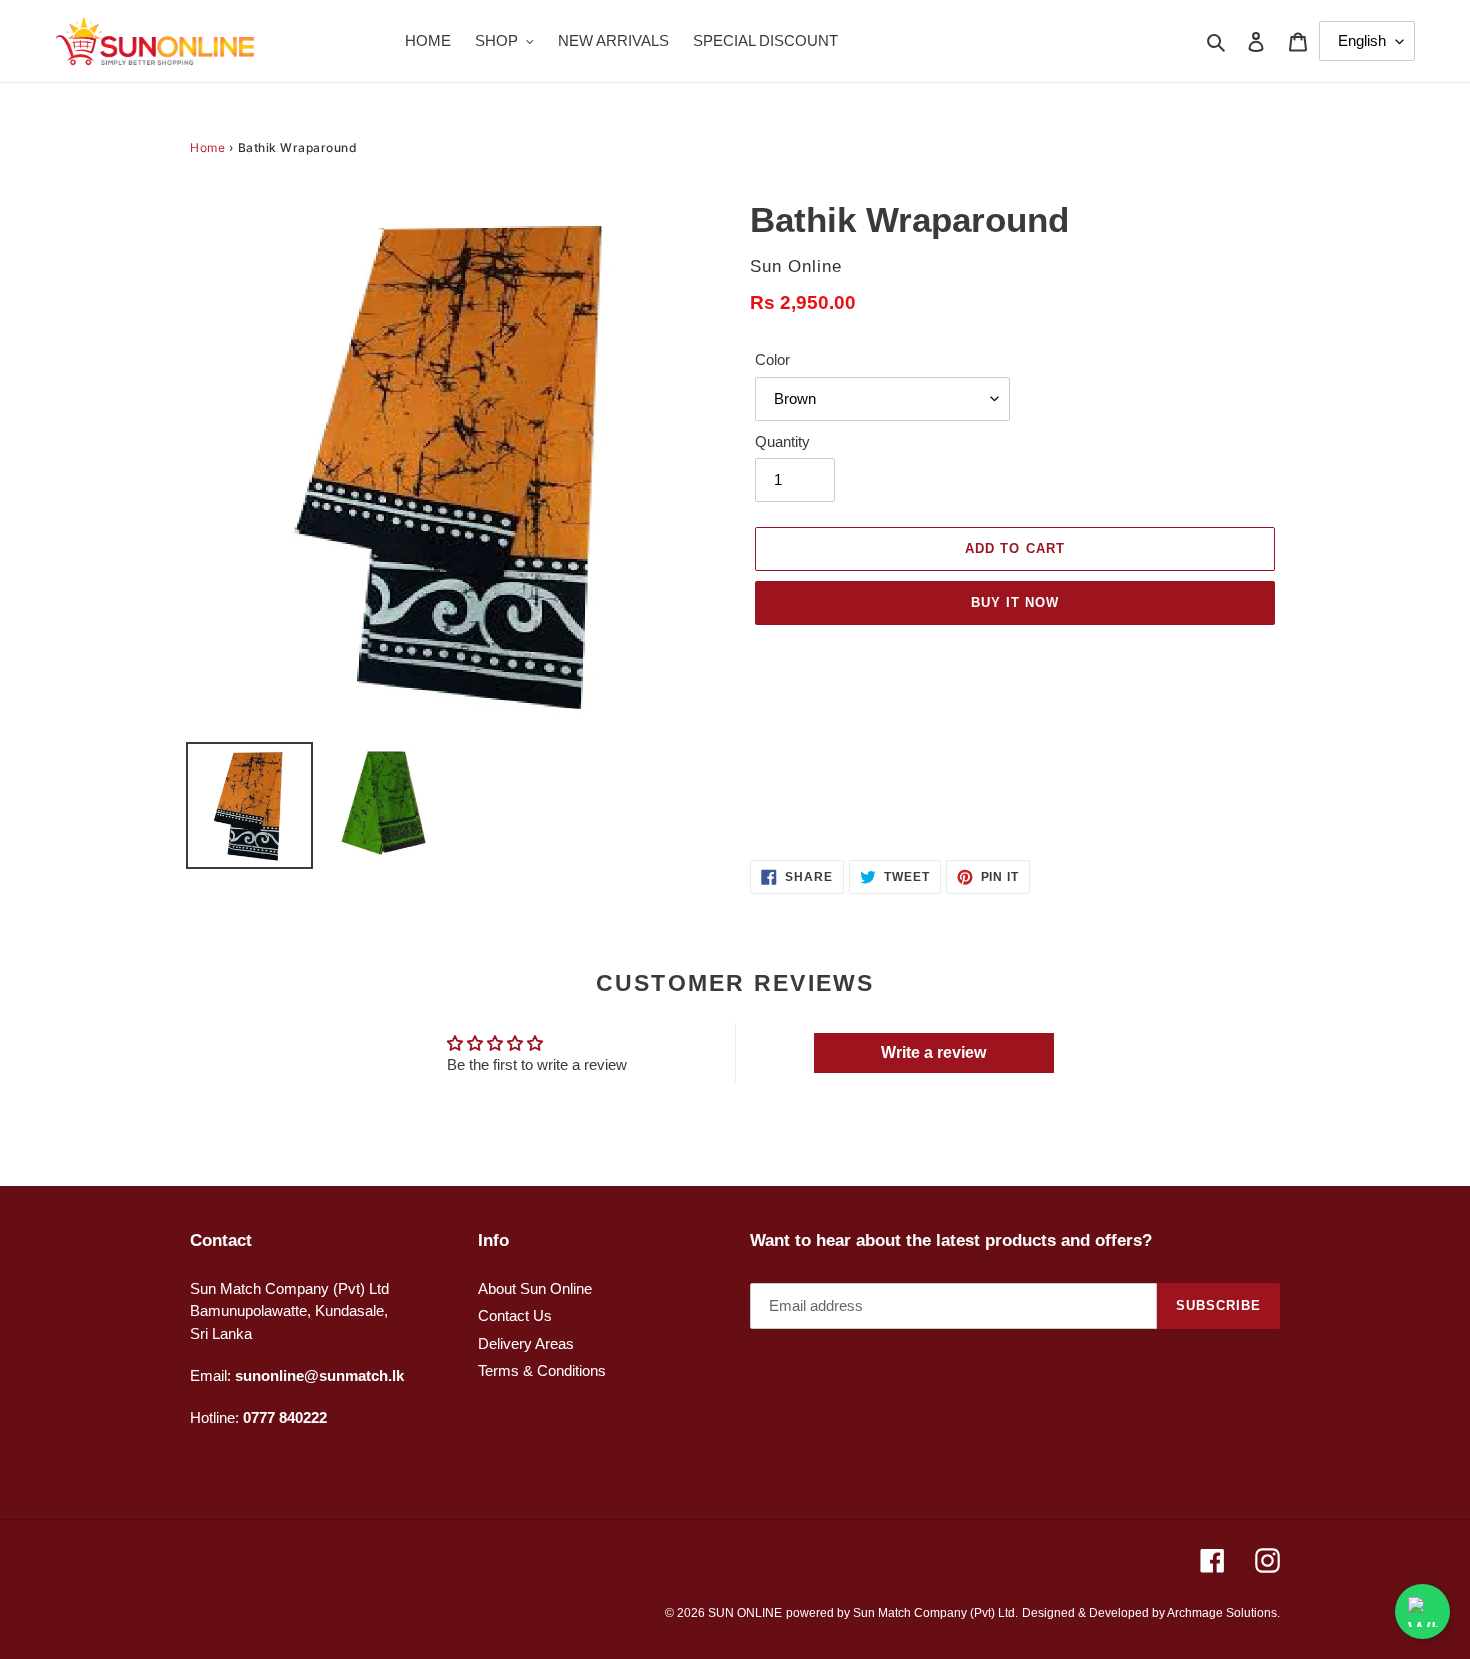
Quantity (782, 441)
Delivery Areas (526, 1343)
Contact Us (515, 1315)
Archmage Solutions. (1223, 1613)
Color (772, 359)
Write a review (933, 1052)
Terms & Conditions (542, 1370)
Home (207, 147)
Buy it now (1015, 602)
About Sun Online (535, 1288)
